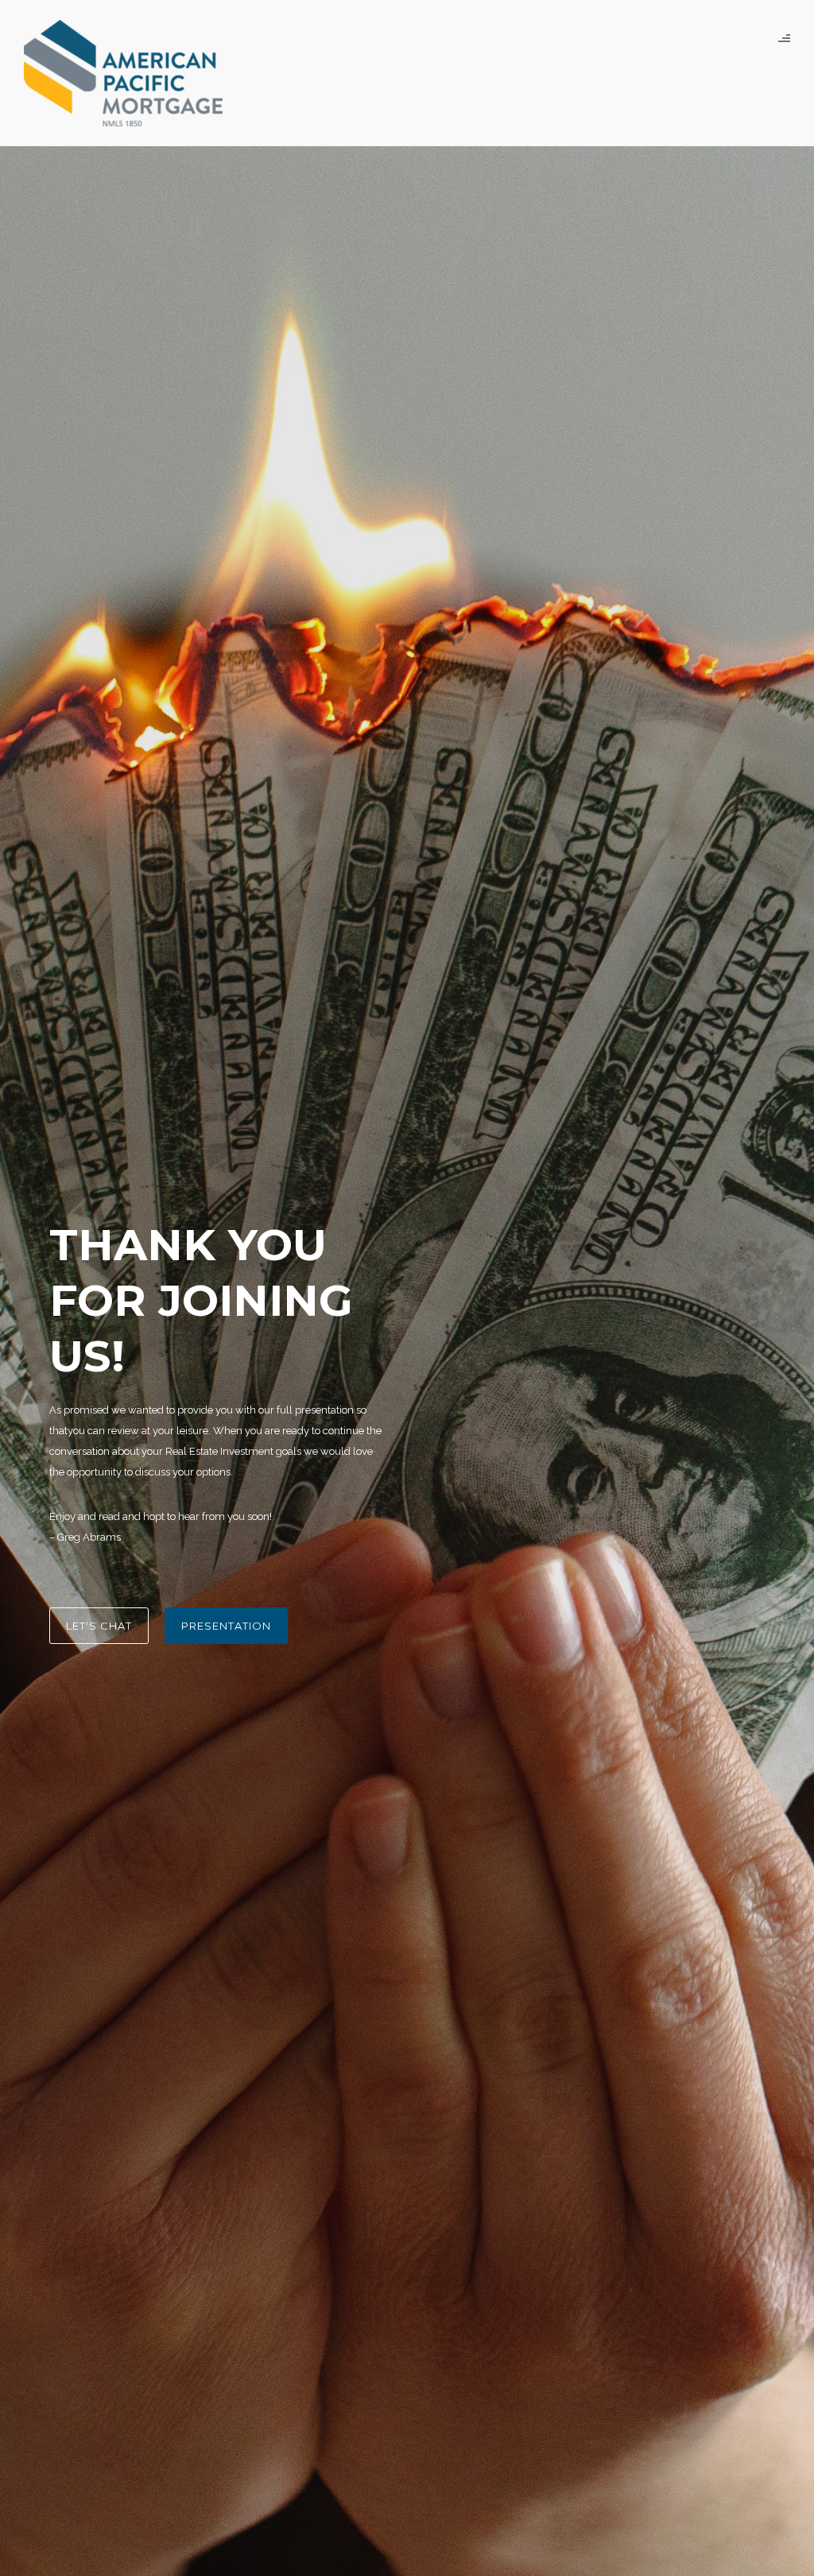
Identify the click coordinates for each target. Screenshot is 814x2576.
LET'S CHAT (99, 1626)
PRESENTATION (226, 1626)
